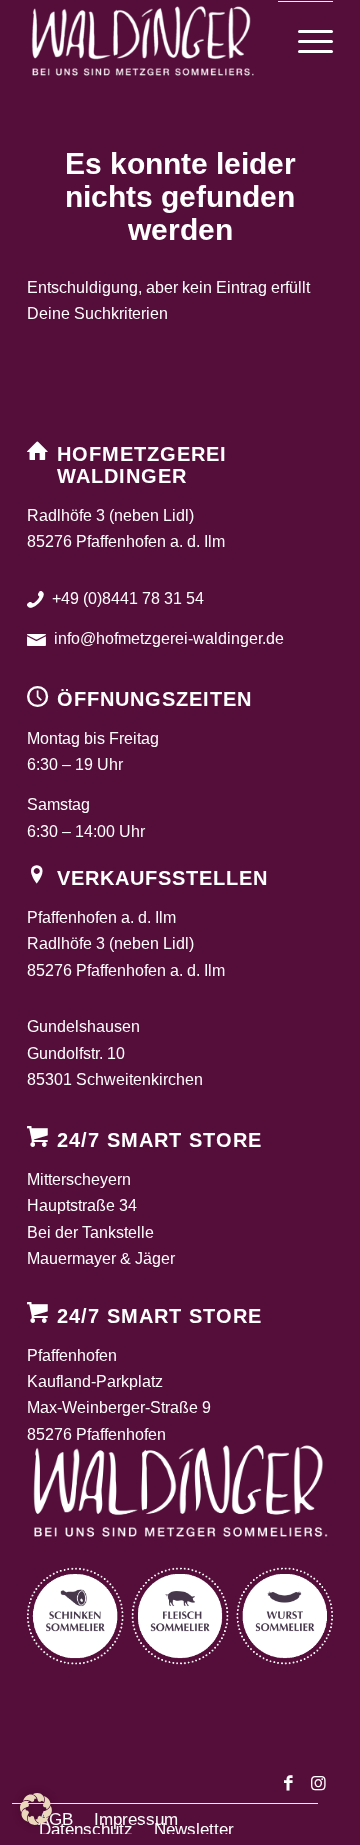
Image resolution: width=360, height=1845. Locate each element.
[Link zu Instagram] (318, 1787)
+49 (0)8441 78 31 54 (128, 598)
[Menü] (305, 42)
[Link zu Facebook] (288, 1787)
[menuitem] (305, 42)
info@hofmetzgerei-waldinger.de (169, 638)
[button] (36, 1809)
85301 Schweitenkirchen (115, 1079)
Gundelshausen (83, 1026)
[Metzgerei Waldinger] (149, 41)
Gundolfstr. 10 (76, 1053)
